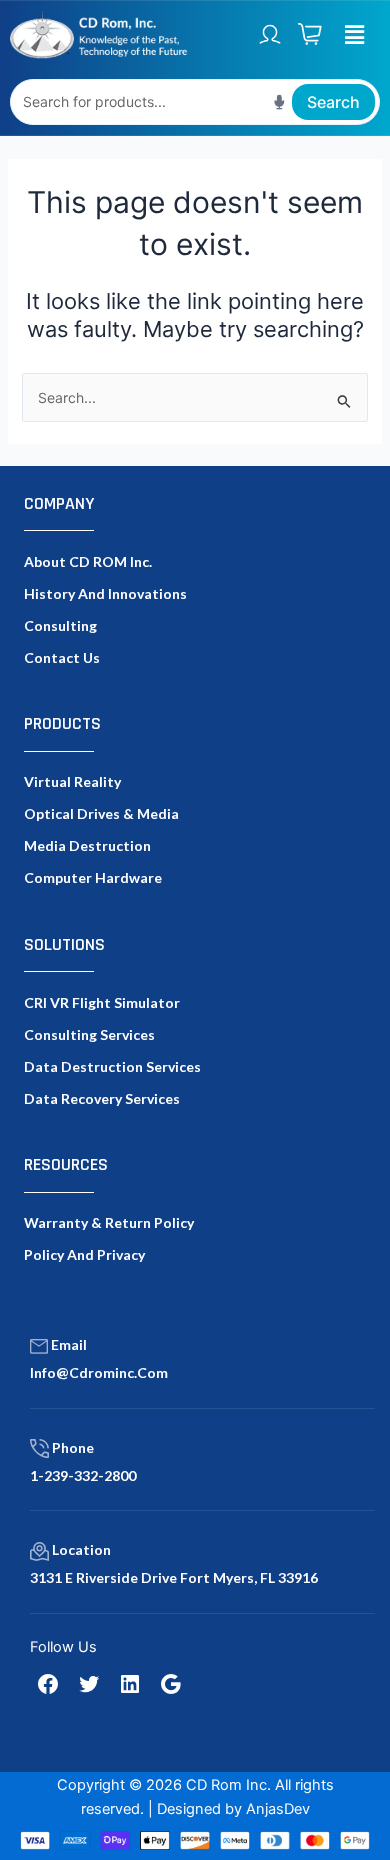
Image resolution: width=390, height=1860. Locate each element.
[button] (355, 34)
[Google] (171, 1684)
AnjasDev (278, 1809)
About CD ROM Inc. (88, 561)
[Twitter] (89, 1684)
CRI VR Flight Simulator (102, 1002)
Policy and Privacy (84, 1254)
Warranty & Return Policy (109, 1222)
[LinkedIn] (130, 1684)
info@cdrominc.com (99, 1372)
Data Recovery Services (102, 1098)
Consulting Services (89, 1034)
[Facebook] (48, 1684)
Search (333, 102)
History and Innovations (105, 593)
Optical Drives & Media (101, 813)
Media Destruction (87, 845)
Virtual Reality (72, 781)
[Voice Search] (279, 102)
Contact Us (62, 657)
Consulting (60, 625)
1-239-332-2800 (83, 1475)
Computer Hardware (93, 877)
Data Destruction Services (112, 1066)
